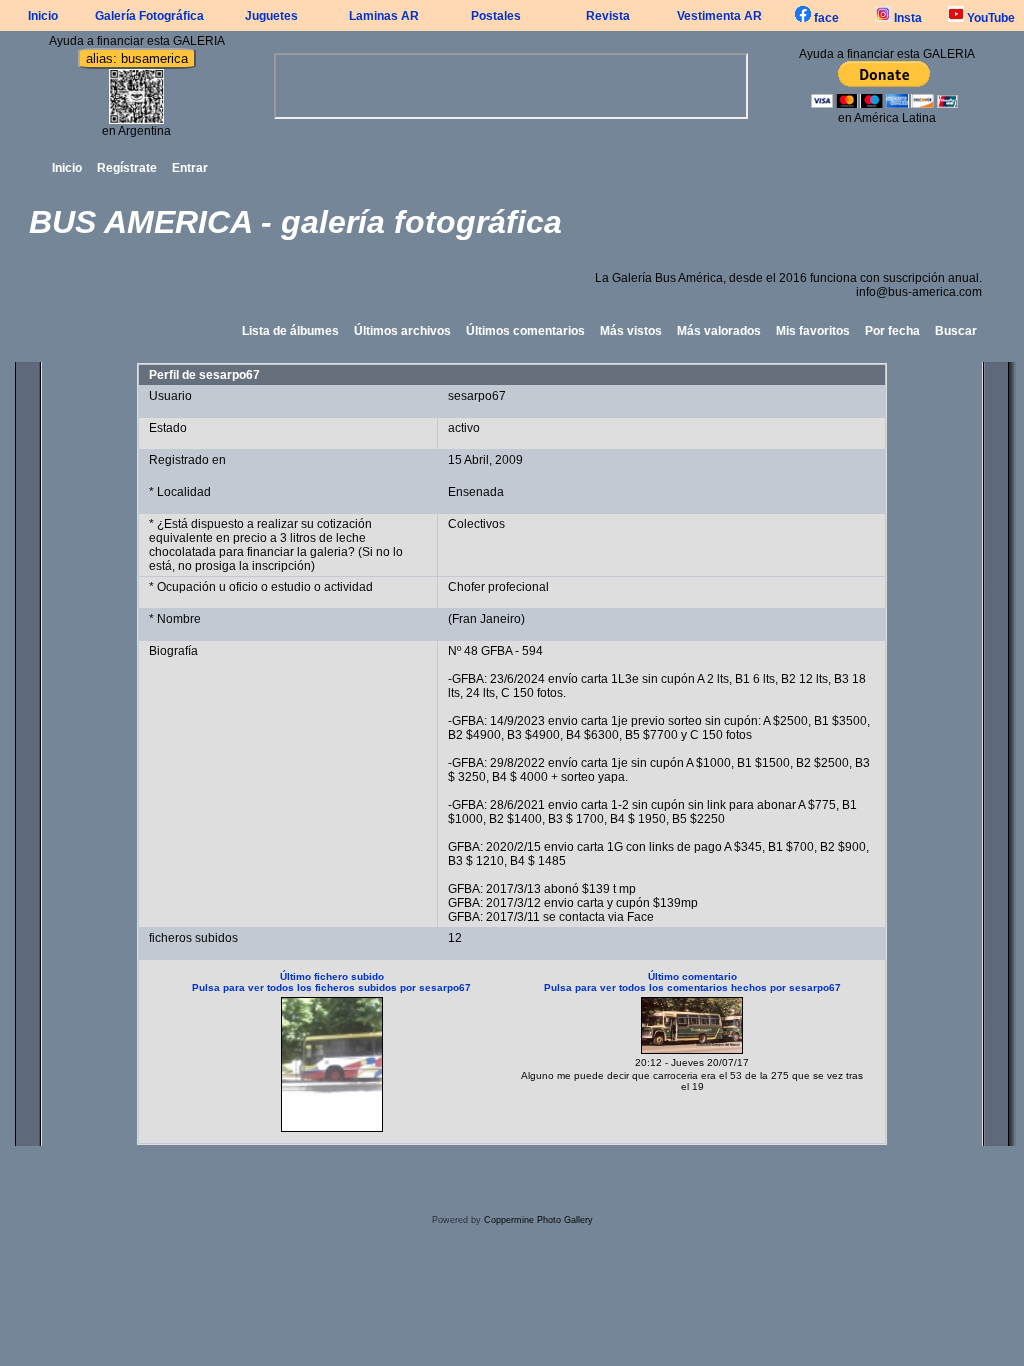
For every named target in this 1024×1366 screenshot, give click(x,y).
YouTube (989, 18)
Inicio (43, 16)
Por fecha (892, 331)
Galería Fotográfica (149, 16)
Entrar (190, 168)
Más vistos (631, 331)
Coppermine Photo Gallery (538, 1220)
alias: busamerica (137, 58)
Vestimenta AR (719, 16)
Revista (608, 16)
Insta (906, 18)
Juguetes (271, 16)
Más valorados (719, 331)
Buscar (956, 331)
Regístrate (127, 168)
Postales (496, 16)
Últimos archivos (402, 331)
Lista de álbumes (290, 331)
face (825, 18)
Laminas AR (384, 16)
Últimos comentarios (525, 331)
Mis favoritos (813, 331)
